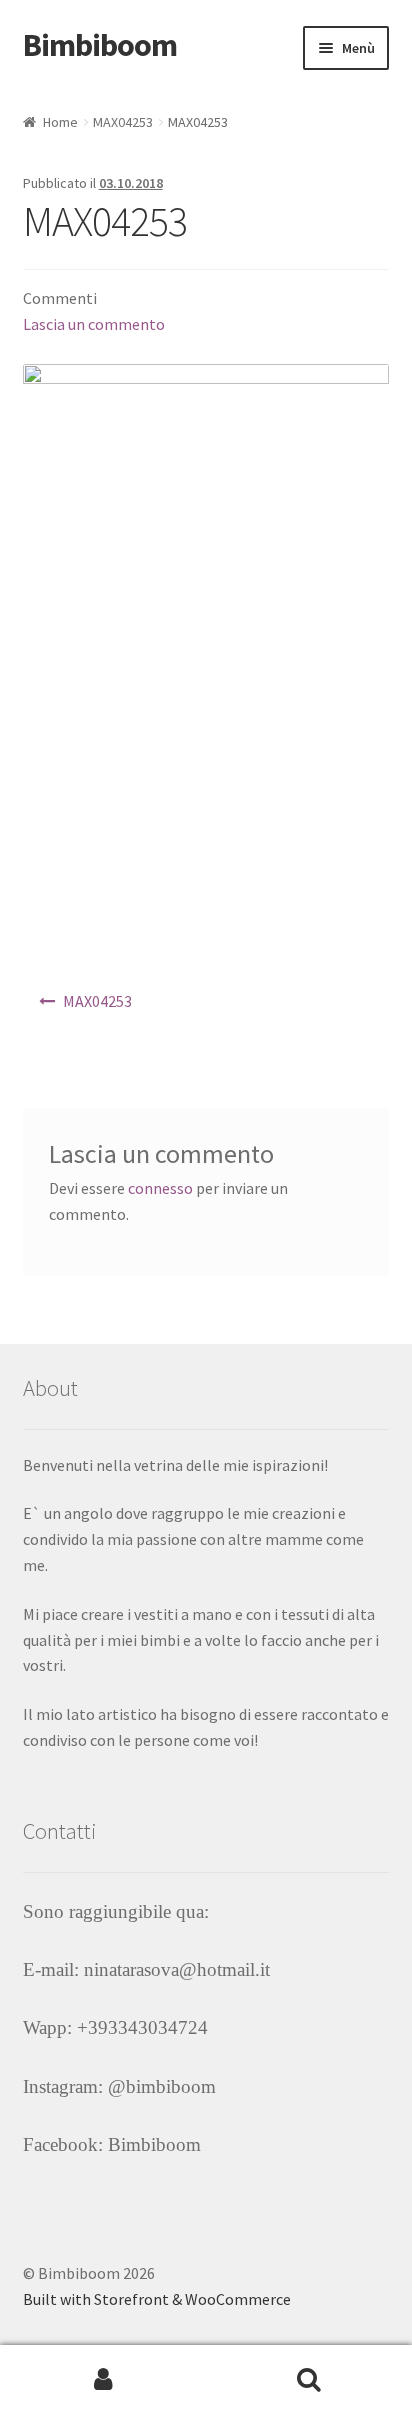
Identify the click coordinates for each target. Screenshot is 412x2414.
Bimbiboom (100, 45)
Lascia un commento (94, 324)
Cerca (309, 2380)
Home (60, 122)
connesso (160, 1188)
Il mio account (103, 2380)
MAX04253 (123, 122)
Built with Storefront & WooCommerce (157, 2299)
